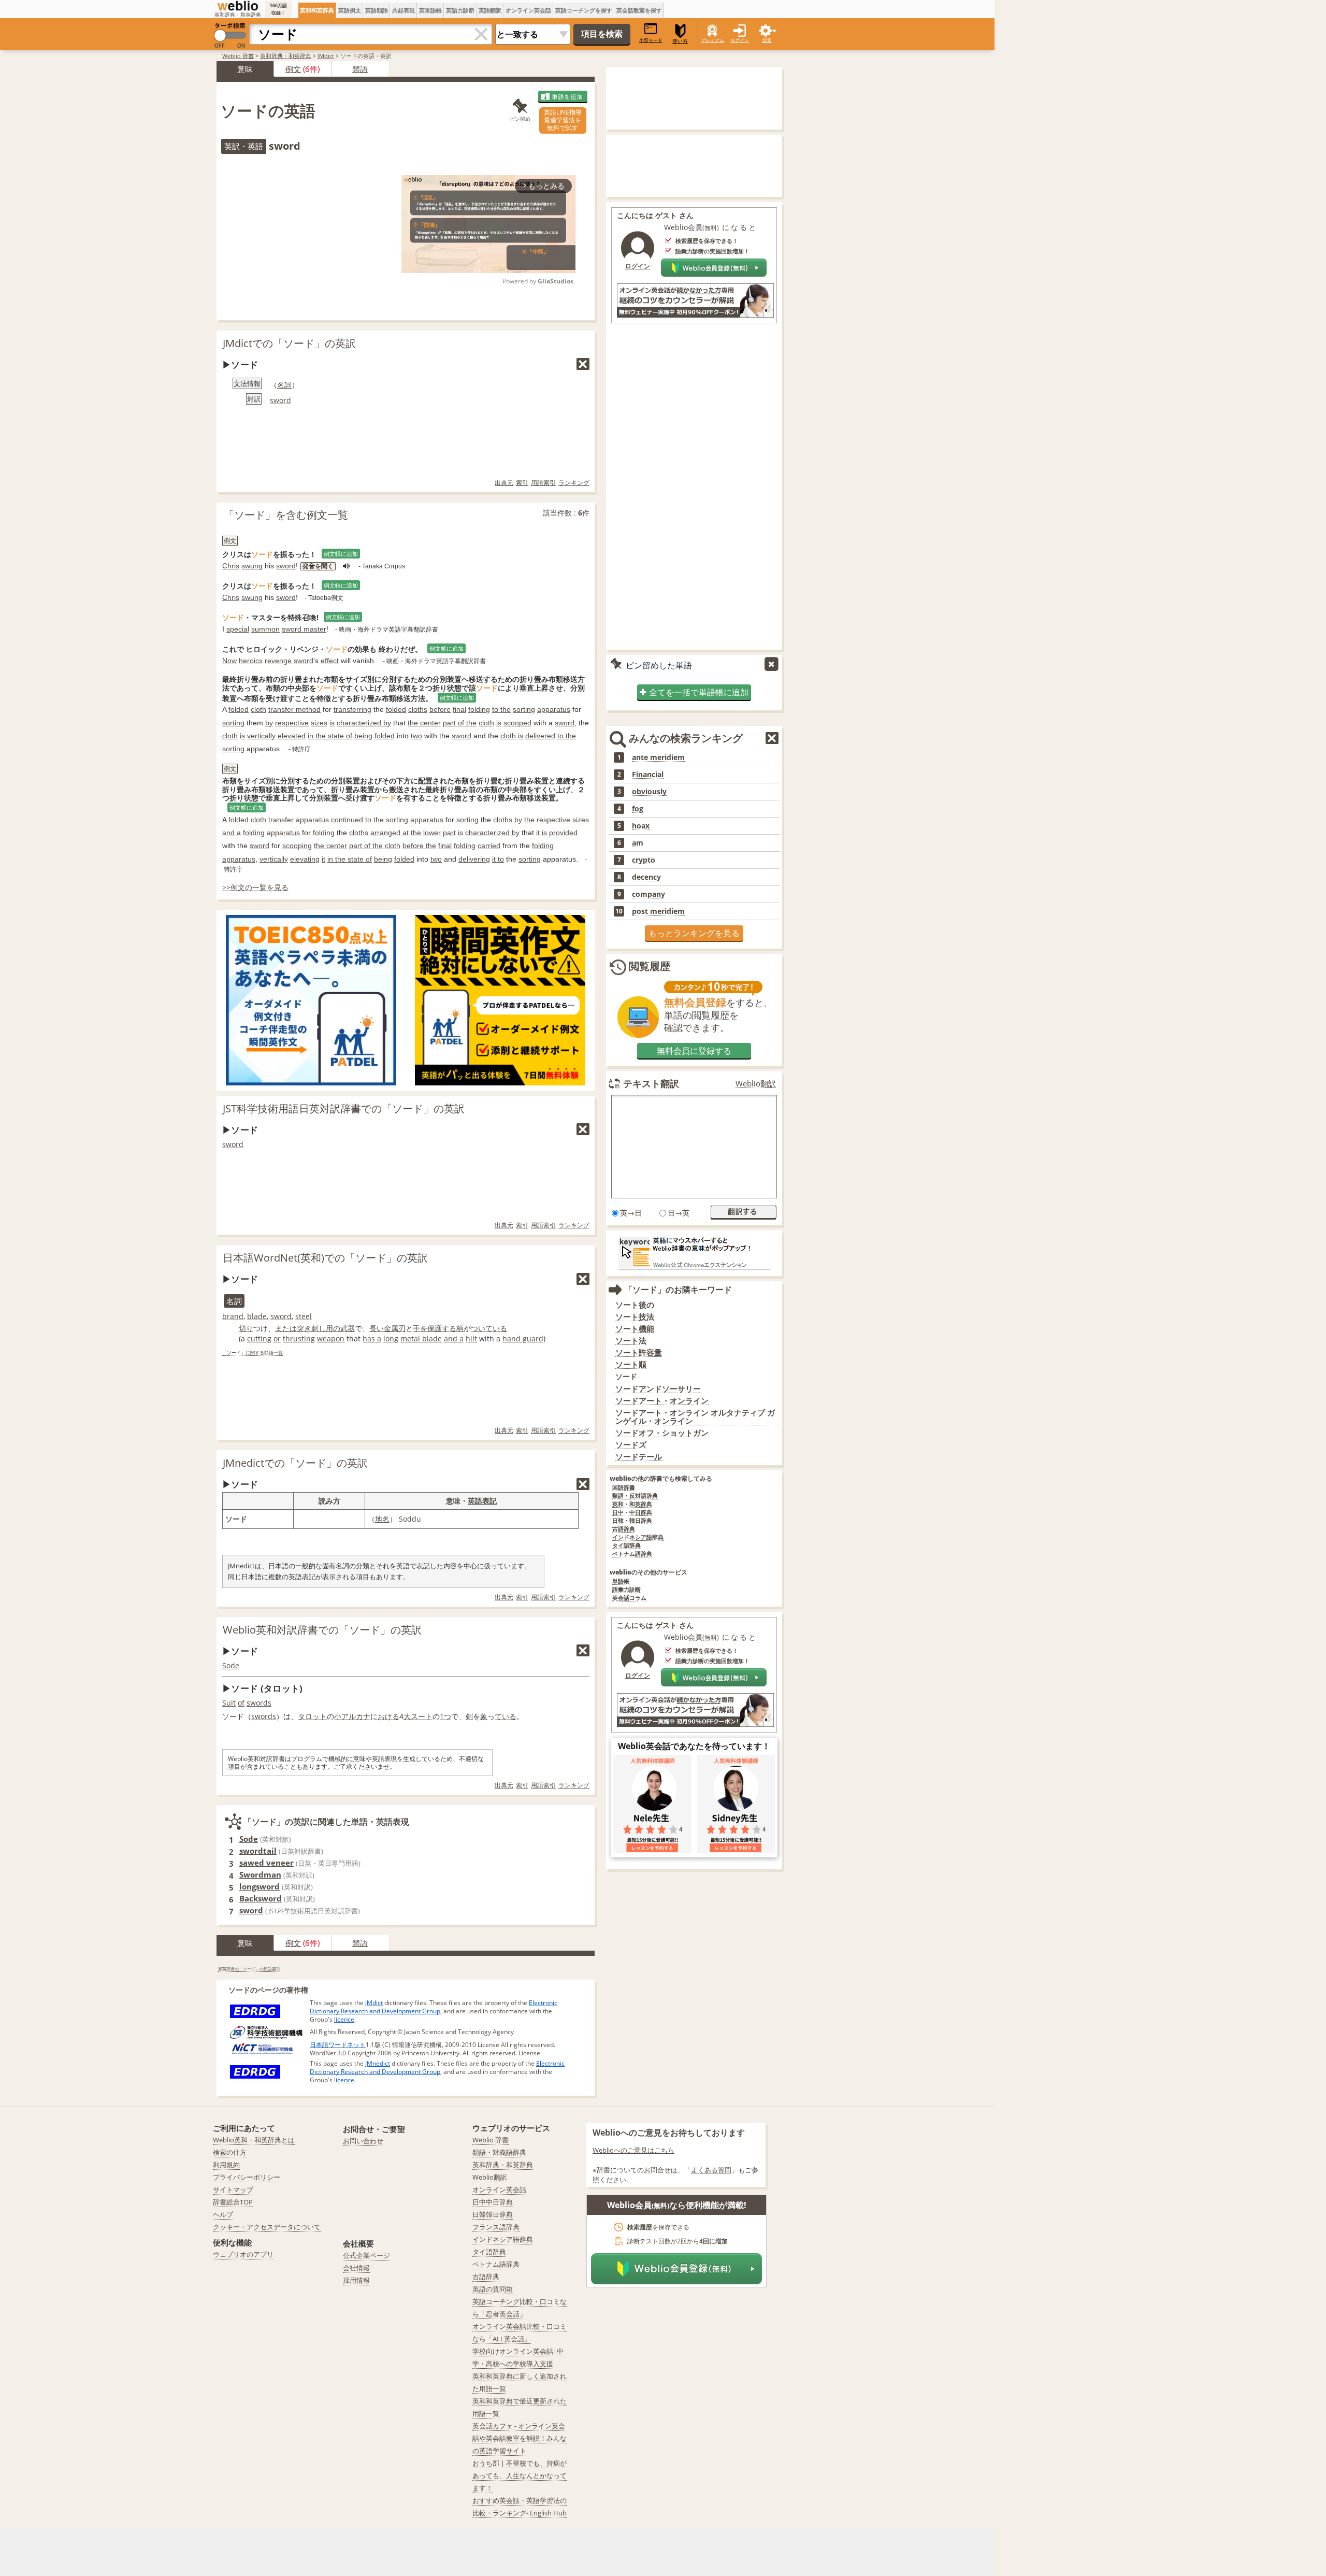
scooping (297, 846)
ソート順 (631, 1364)
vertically (261, 736)
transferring (352, 709)
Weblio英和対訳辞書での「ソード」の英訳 (322, 1630)
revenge (278, 661)
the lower (426, 833)
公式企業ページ (366, 2255)
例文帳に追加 (341, 554)
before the (419, 846)
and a (232, 833)
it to (498, 859)
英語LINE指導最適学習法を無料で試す (563, 120)
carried (489, 846)
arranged (385, 833)
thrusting (299, 1339)
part (449, 833)
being (363, 736)
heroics (251, 661)
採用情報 (356, 2280)
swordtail (258, 1851)
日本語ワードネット (338, 2045)
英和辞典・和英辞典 (286, 56)
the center (424, 723)
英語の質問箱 (493, 2289)
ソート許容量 (639, 1353)
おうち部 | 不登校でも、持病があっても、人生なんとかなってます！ (520, 2475)
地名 (382, 1519)
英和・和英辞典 (632, 1504)
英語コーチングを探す (584, 10)
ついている (489, 1328)
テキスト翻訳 (651, 1083)
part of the (460, 723)
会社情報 (356, 2268)
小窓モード (651, 40)
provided (563, 833)
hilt (471, 1339)
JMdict (326, 56)
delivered (540, 736)
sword (280, 400)
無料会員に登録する (694, 1051)
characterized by (364, 723)
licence (344, 2019)
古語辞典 (624, 1529)
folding (479, 709)
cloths (418, 709)
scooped (517, 723)
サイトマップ (233, 2189)
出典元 (504, 483)
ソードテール (639, 1457)
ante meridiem (658, 757)
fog (638, 809)
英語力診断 (460, 10)
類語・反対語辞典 (635, 1496)
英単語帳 (430, 10)
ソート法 (631, 1341)
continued (347, 820)
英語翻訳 (490, 10)
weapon (331, 1339)
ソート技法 (635, 1317)
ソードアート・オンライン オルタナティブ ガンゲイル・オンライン (695, 1417)
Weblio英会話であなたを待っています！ (694, 1746)
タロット (312, 1716)
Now (229, 661)
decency (646, 877)
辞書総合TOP (233, 2202)
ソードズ (631, 1445)
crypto (644, 860)
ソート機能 (635, 1329)
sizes (319, 723)
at (406, 833)
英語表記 (482, 1501)
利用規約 (226, 2165)
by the (524, 820)
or (277, 1339)
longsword (260, 1886)
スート (422, 1716)
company (648, 894)
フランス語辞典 (496, 2227)
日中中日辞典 (493, 2202)
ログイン (740, 40)
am (638, 843)
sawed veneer (266, 1863)
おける (388, 1716)
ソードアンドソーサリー (658, 1389)
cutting (259, 1339)
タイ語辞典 (626, 1546)
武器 (348, 1328)
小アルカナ (352, 1716)
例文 (293, 69)
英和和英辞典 (317, 10)
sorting (524, 709)
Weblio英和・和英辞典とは (254, 2140)
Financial (648, 775)
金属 (391, 1328)
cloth (258, 709)
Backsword (261, 1898)
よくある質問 (711, 2170)
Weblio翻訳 (756, 1084)
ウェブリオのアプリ (243, 2254)
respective (292, 723)
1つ (445, 1716)
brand (233, 1316)
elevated (292, 736)
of (241, 1703)
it (323, 859)
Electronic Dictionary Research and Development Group (434, 2007)
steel (304, 1316)
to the (501, 709)
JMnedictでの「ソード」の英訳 (295, 1463)
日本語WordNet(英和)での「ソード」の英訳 (325, 1258)
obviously (649, 792)
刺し (319, 1328)
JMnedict (378, 2063)
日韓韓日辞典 (493, 2214)
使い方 (680, 41)
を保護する (438, 1328)
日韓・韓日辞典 (632, 1521)
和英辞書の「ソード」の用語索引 (249, 1969)
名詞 (284, 385)
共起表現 (403, 10)
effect (330, 661)
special (238, 629)
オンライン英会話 (528, 10)
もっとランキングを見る (694, 933)
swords (259, 1703)
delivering (474, 859)
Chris (231, 566)
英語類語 (377, 10)
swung (252, 566)
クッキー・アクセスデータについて (267, 2227)
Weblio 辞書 (238, 56)
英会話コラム (629, 1598)
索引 (522, 483)
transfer (281, 820)
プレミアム (712, 40)
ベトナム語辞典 (632, 1554)
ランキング (574, 483)
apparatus (554, 709)
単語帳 (621, 1582)
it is (542, 833)
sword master (304, 629)
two (416, 736)
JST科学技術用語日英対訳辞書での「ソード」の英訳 (344, 1108)
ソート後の (635, 1305)
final (459, 709)
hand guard (523, 1339)
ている (506, 1716)
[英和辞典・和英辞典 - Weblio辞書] (238, 6)
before (440, 709)
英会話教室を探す (639, 10)
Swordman (260, 1874)
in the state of (330, 736)
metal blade (421, 1339)
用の (333, 1328)
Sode (231, 1665)
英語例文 (350, 10)
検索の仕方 (230, 2152)
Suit (229, 1703)
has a (372, 1339)
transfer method (294, 709)
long (391, 1339)
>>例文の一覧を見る (255, 887)
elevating (305, 859)
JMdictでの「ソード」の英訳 (289, 343)
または (286, 1328)
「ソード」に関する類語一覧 (253, 1353)
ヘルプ (223, 2214)
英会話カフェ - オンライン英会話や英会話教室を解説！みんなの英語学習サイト (520, 2438)
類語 (360, 69)
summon (265, 629)
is (332, 723)
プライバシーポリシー (247, 2177)
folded (239, 709)
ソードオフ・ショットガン (662, 1433)
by (269, 723)
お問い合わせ (363, 2141)
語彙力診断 (626, 1590)
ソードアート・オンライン (662, 1401)
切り (246, 1328)
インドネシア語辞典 (638, 1537)
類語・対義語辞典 (499, 2152)
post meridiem (658, 911)
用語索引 (543, 483)
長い (377, 1328)
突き (304, 1328)
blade (257, 1316)
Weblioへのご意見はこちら (633, 2150)
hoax (641, 826)
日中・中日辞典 (632, 1513)
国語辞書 (624, 1488)
